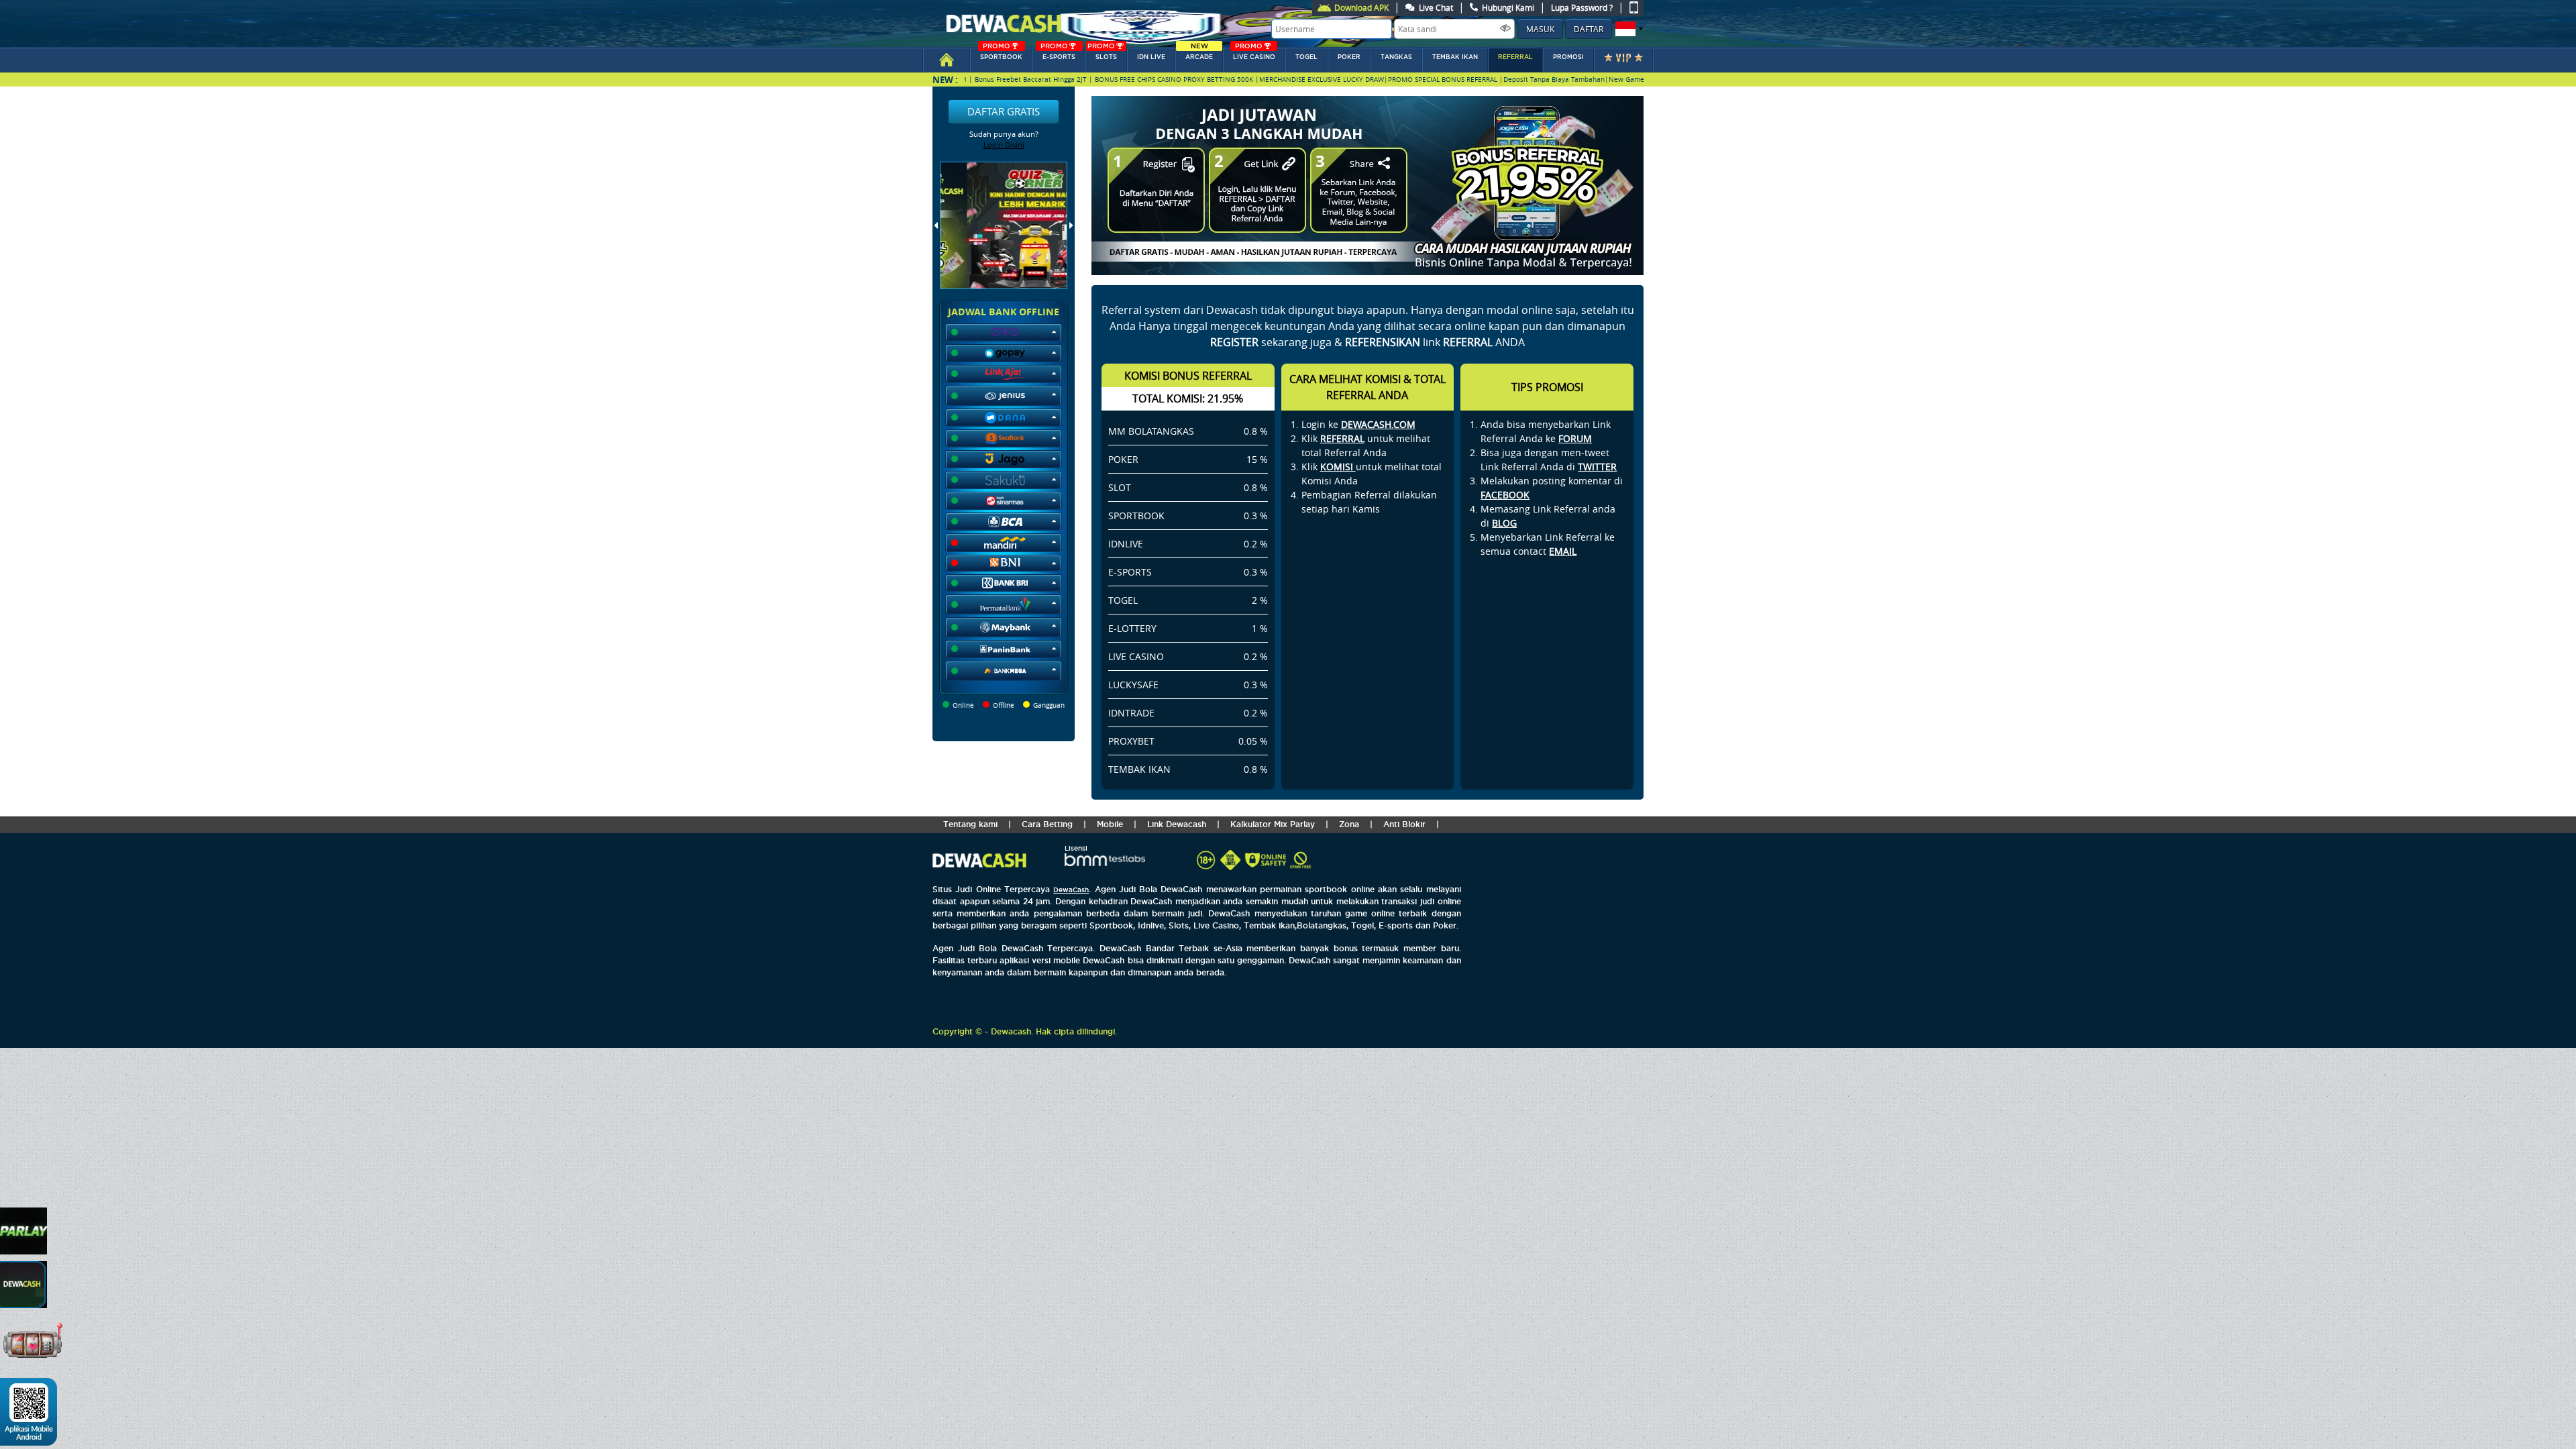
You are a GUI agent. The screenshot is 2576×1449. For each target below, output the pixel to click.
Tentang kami (970, 824)
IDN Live (1151, 57)
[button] (1628, 29)
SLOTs (1102, 54)
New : (945, 79)
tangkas (1396, 57)
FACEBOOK (1505, 495)
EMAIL (1563, 551)
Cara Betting (1047, 824)
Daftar (1589, 29)
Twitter (1597, 467)
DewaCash (1071, 890)
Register (1234, 342)
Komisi (1338, 467)
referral (1515, 57)
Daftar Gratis (1004, 111)
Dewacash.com (1378, 424)
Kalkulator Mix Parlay (1273, 824)
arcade (1199, 54)
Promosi (1568, 57)
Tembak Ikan (1455, 57)
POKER (1349, 57)
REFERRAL (1342, 438)
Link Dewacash (1177, 824)
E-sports (1058, 54)
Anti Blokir (1404, 824)
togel (1306, 57)
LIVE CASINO (1254, 54)
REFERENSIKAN (1383, 342)
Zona (1349, 824)
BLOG (1504, 523)
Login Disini (1004, 145)
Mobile (1110, 824)
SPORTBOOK (1001, 54)
